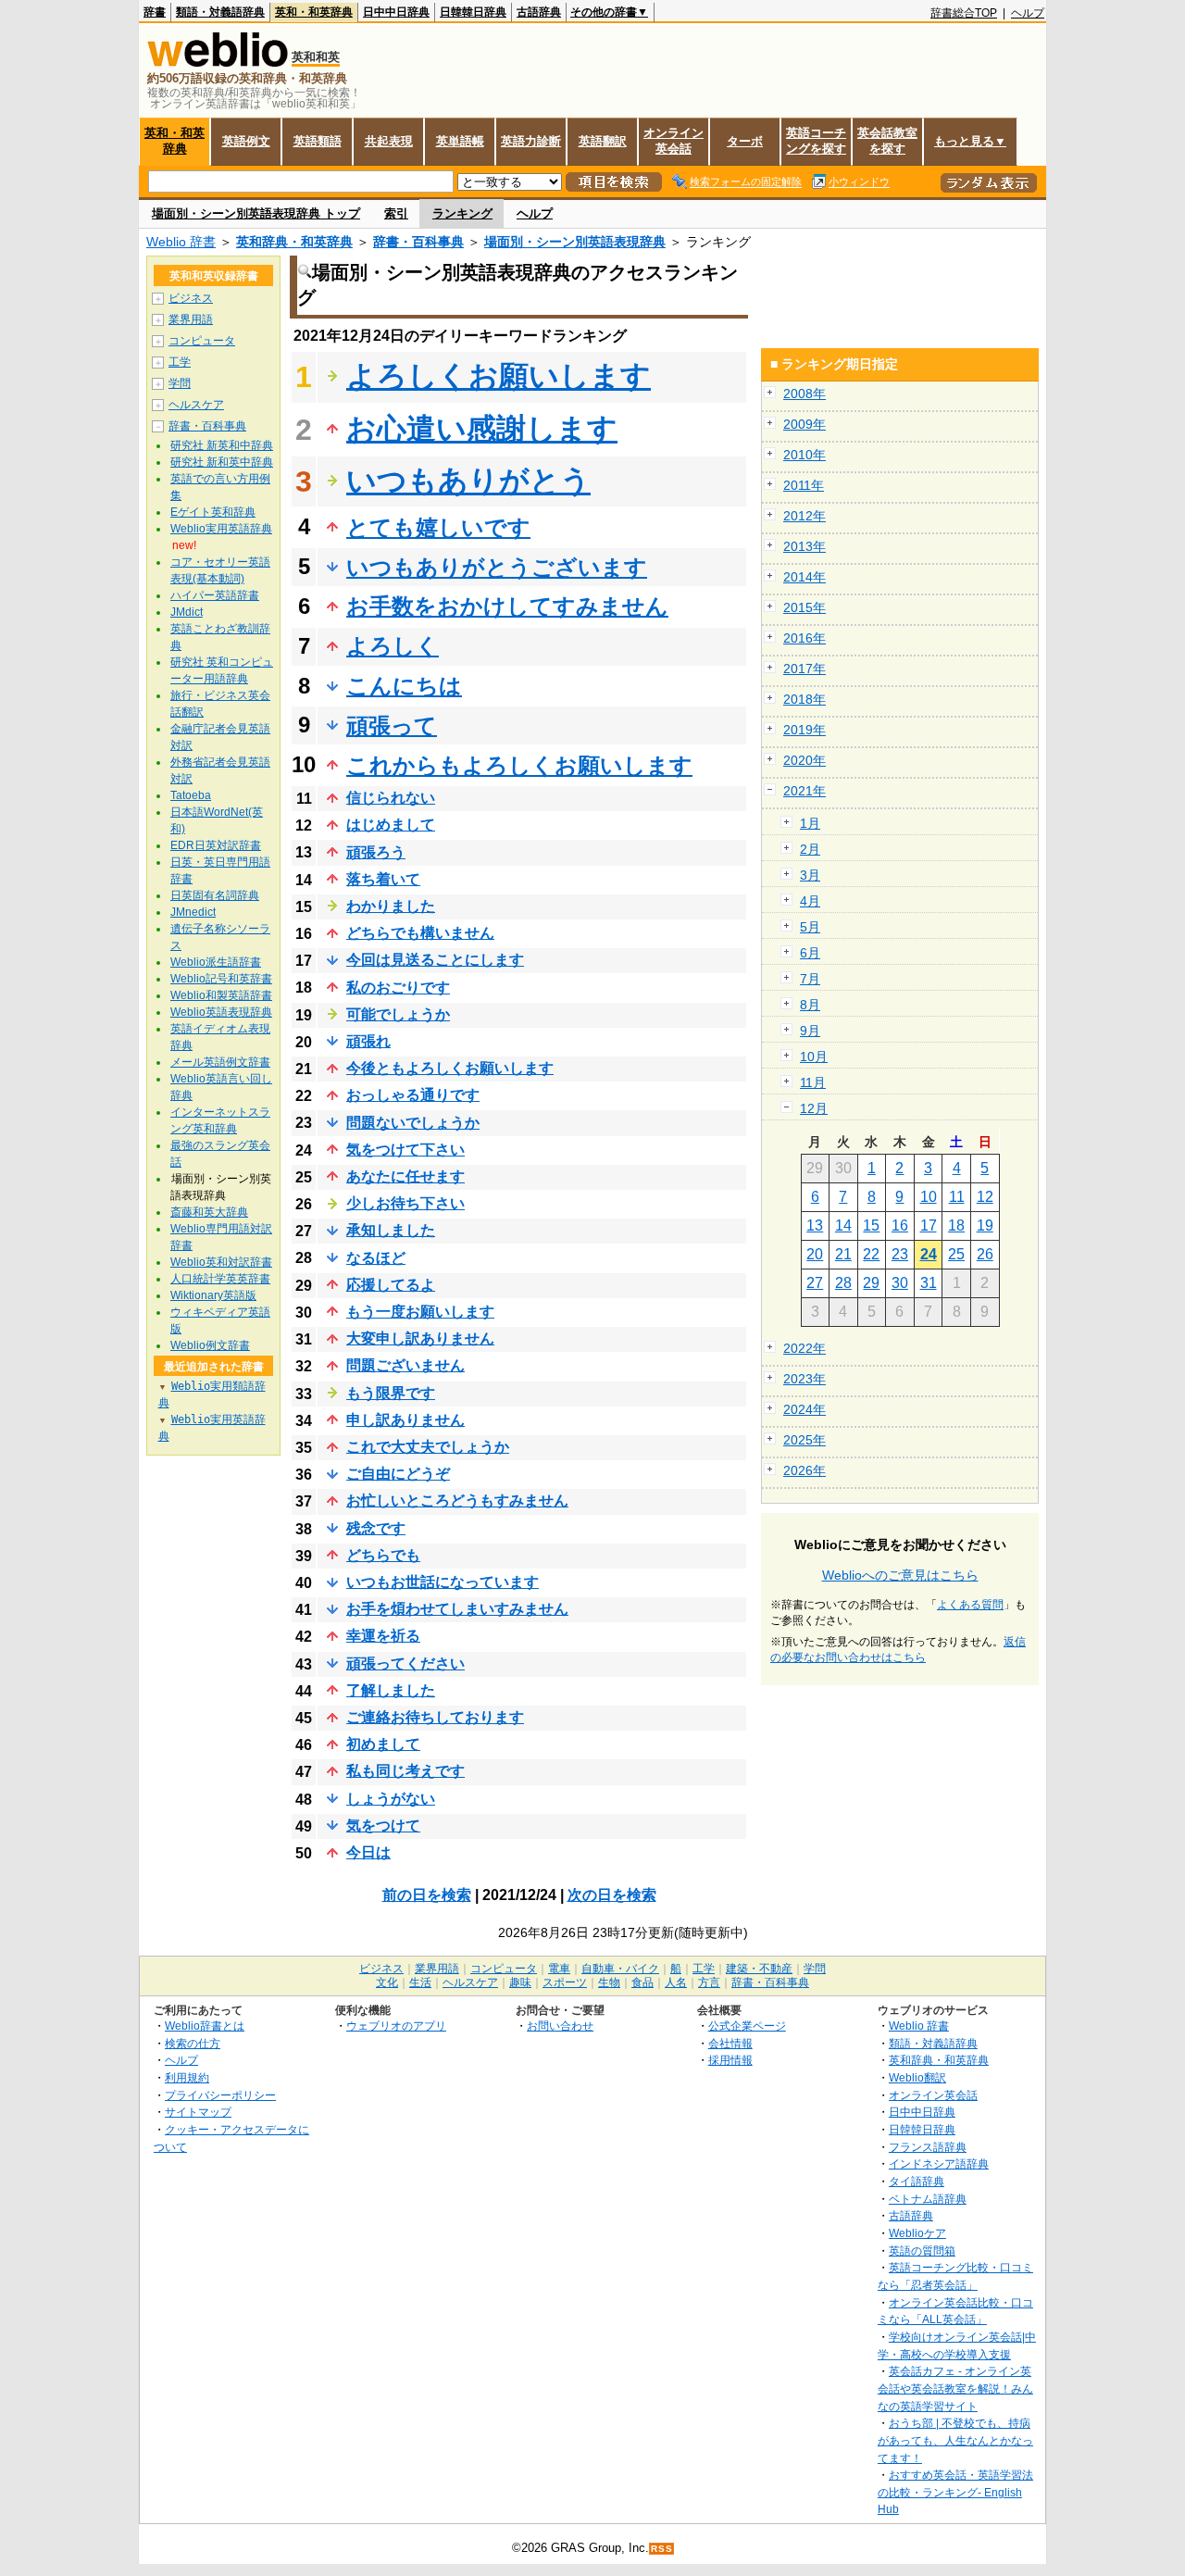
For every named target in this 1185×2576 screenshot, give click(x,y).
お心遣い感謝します (482, 429)
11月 (813, 1082)
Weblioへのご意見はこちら (900, 1575)
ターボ (745, 141)
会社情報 (730, 2043)
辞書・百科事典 (418, 242)
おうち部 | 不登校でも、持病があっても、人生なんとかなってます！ (955, 2440)
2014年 (805, 577)
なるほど (376, 1258)
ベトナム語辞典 (928, 2199)
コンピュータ (202, 341)
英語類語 (318, 141)
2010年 (805, 455)
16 (900, 1225)
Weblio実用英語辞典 (221, 529)
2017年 (805, 669)
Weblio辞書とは (205, 2026)
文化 (387, 1982)
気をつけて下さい (405, 1150)
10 (929, 1197)
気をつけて (383, 1826)
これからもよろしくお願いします (519, 765)
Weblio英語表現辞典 (221, 1012)
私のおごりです (398, 988)
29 (871, 1283)
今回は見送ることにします (435, 960)
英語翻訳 (603, 141)
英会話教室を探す (887, 141)
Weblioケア (917, 2233)
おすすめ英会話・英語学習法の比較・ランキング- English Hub (955, 2492)
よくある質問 (970, 1605)
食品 (642, 1982)
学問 (180, 383)
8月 (810, 1005)
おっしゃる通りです (413, 1095)
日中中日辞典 (396, 12)
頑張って (392, 725)
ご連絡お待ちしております (435, 1717)
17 (929, 1225)
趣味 (520, 1982)
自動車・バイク (620, 1969)
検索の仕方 (193, 2043)
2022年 (805, 1348)
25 (956, 1254)
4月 (810, 901)
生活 (420, 1982)
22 (871, 1254)
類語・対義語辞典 (220, 12)
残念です (376, 1528)
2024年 (805, 1409)
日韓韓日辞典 (473, 12)
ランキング (462, 213)
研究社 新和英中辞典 (222, 462)
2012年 (805, 516)
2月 (810, 849)
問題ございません (405, 1365)
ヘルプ (1028, 13)
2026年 (805, 1470)
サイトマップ (198, 2112)
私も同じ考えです (405, 1771)
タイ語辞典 (917, 2181)
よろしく (393, 646)
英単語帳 (460, 141)
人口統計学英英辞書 (220, 1279)
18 (956, 1225)
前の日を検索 (427, 1895)
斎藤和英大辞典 (209, 1212)
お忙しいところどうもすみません (457, 1501)
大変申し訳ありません (420, 1338)
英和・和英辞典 (314, 12)
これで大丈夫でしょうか (428, 1447)
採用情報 (730, 2060)
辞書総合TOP (964, 13)
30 (900, 1283)
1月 (810, 823)
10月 (814, 1057)
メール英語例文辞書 (220, 1062)
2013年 (805, 546)
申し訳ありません (405, 1420)
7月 (810, 979)
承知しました (391, 1230)
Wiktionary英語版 (213, 1295)
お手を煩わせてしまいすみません (457, 1609)
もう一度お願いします (420, 1312)
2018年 (805, 699)
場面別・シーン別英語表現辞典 (575, 242)
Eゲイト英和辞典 (213, 512)
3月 (810, 875)
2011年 (804, 485)
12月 (814, 1108)
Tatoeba (191, 795)
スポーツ (565, 1982)
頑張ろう (376, 852)
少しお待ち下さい (405, 1203)
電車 (559, 1969)
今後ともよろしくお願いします (450, 1068)
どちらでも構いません (420, 933)
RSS (662, 2549)
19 (985, 1225)
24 (929, 1254)
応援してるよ (391, 1285)
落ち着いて (383, 879)
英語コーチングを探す (816, 141)
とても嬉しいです (438, 527)
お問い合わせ (560, 2026)
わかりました (391, 906)
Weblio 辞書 (181, 242)
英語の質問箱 (922, 2251)
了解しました (391, 1690)
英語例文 (246, 141)
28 (843, 1283)
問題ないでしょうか (413, 1123)
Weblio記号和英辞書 (221, 979)
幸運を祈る (383, 1636)
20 (815, 1254)
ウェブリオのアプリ (396, 2026)
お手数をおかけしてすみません (507, 606)
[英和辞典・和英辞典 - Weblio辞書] (218, 63)
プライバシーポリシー (220, 2095)
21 (843, 1254)
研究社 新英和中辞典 (222, 445)
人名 (676, 1982)
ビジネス (191, 298)
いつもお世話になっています (443, 1582)
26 (985, 1254)
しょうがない (391, 1799)
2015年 (805, 607)
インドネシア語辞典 (939, 2163)
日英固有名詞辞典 (215, 895)
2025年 (805, 1440)
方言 (709, 1982)
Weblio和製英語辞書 (221, 995)
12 (985, 1197)
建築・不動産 (759, 1969)
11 (957, 1197)
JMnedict (193, 912)
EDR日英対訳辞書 (216, 845)
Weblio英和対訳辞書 (221, 1262)
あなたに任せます (405, 1176)
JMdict (187, 612)
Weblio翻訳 (917, 2077)
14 (843, 1225)
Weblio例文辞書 (210, 1345)
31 (929, 1283)
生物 (609, 1982)
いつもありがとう (468, 481)
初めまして (383, 1744)
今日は (368, 1852)
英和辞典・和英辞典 (294, 242)
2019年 (805, 730)
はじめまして (391, 825)
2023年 (805, 1379)
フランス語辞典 (928, 2147)
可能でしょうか (398, 1014)
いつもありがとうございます (497, 567)
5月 (810, 927)
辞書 (155, 12)
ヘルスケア (196, 405)
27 (815, 1283)
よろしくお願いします (499, 376)
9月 (810, 1031)
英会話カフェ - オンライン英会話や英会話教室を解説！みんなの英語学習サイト (955, 2388)
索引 (396, 213)
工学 (180, 362)
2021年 (805, 791)
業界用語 (191, 319)
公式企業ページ (747, 2026)
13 (815, 1225)
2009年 (805, 424)
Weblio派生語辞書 (216, 962)
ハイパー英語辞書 (215, 595)
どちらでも (383, 1555)
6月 (810, 953)
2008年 (805, 394)
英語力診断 (531, 141)
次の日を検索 (612, 1895)
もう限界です (391, 1393)
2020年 (805, 760)
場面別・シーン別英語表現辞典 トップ (256, 213)
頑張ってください (405, 1663)
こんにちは (404, 686)
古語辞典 (539, 12)
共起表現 (389, 141)
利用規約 (187, 2077)
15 (871, 1225)
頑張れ (368, 1041)
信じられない (391, 798)
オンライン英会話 (674, 141)
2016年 (805, 638)
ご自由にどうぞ (398, 1474)
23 (900, 1254)
